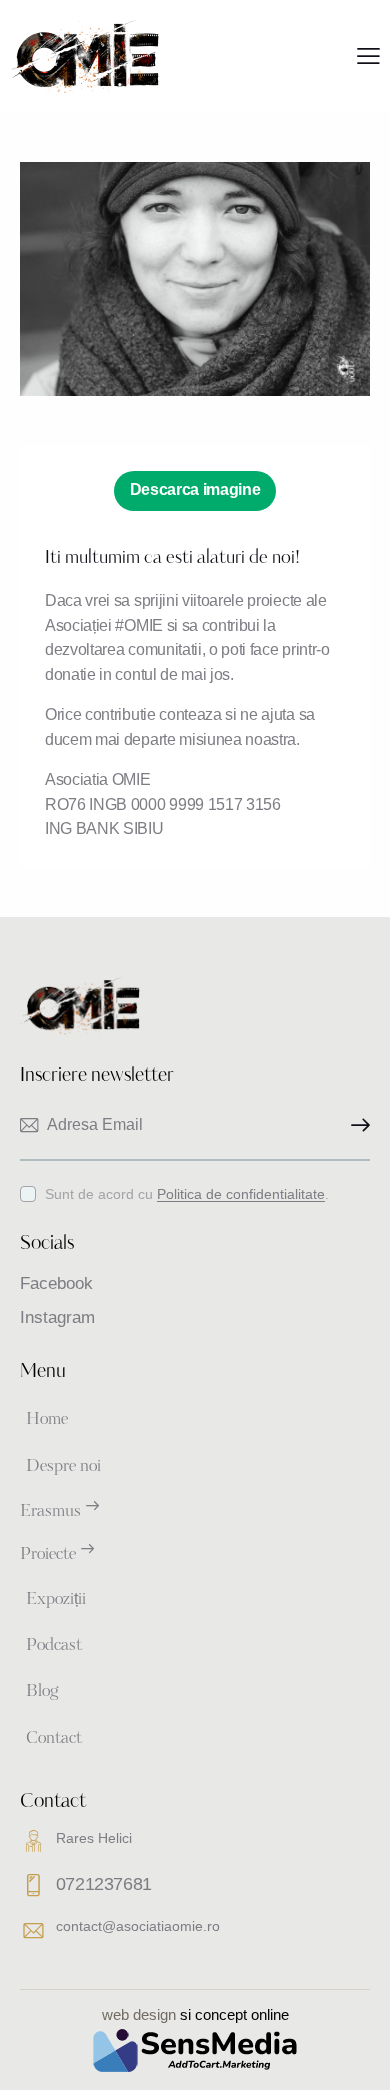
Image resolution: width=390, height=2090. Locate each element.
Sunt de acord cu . (187, 1194)
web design (139, 2014)
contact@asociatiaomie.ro (138, 1926)
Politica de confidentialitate (241, 1194)
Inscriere (355, 1125)
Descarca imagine (195, 489)
